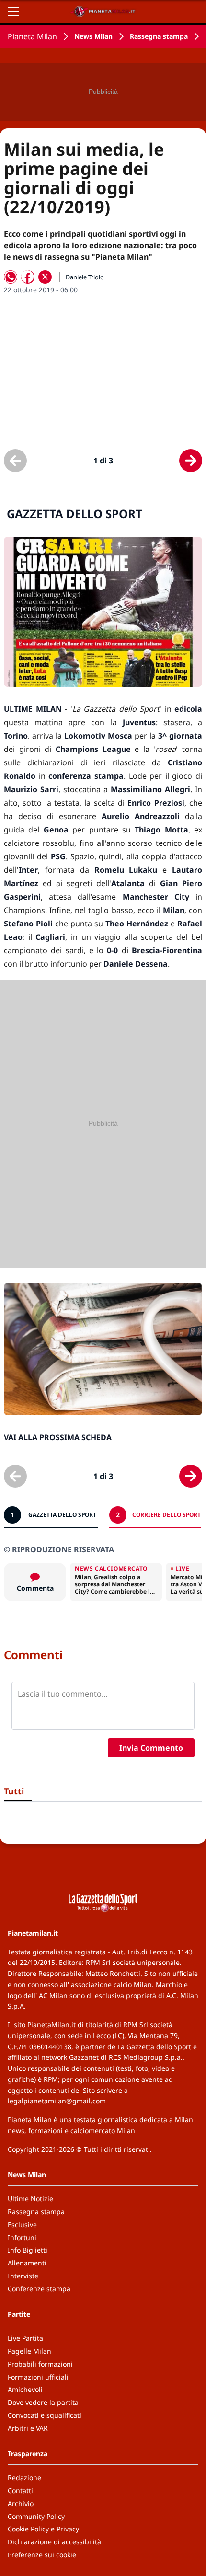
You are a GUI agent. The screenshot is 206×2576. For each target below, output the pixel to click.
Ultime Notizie (30, 2199)
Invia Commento (151, 1748)
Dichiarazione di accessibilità (54, 2542)
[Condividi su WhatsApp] (11, 277)
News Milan (93, 36)
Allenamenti (27, 2263)
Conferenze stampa (39, 2289)
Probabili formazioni (40, 2364)
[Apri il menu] (13, 12)
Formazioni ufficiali (38, 2377)
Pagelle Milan (29, 2351)
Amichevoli (25, 2389)
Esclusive (22, 2224)
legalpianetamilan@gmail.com (57, 2101)
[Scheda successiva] (191, 461)
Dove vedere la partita (43, 2402)
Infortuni (22, 2237)
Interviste (23, 2276)
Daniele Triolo (85, 277)
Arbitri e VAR (28, 2428)
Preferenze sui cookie (42, 2555)
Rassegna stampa (159, 36)
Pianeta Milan (32, 36)
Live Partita (25, 2338)
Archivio (21, 2503)
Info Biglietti (28, 2250)
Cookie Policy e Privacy (43, 2529)
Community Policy (36, 2516)
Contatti (20, 2490)
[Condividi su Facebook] (28, 277)
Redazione (24, 2478)
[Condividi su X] (45, 277)
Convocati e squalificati (45, 2415)
